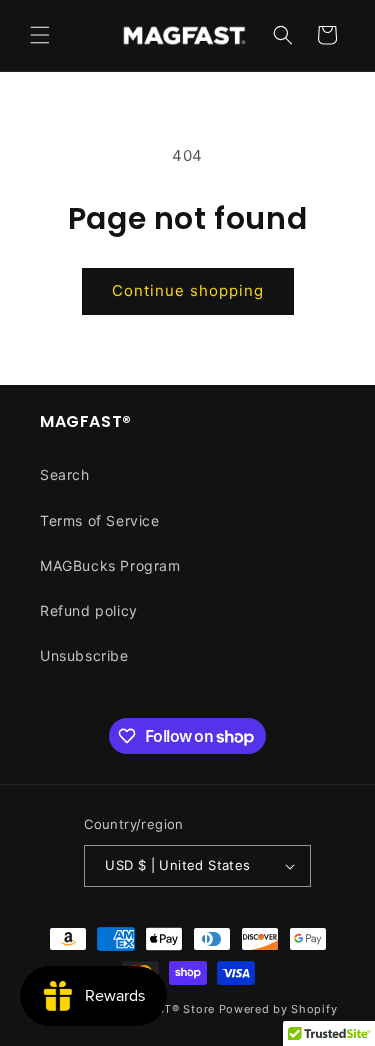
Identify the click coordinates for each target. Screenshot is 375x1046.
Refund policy (89, 610)
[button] (40, 35)
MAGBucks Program (110, 565)
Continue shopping (188, 290)
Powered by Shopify (278, 1009)
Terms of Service (100, 520)
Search (65, 474)
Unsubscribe (84, 655)
